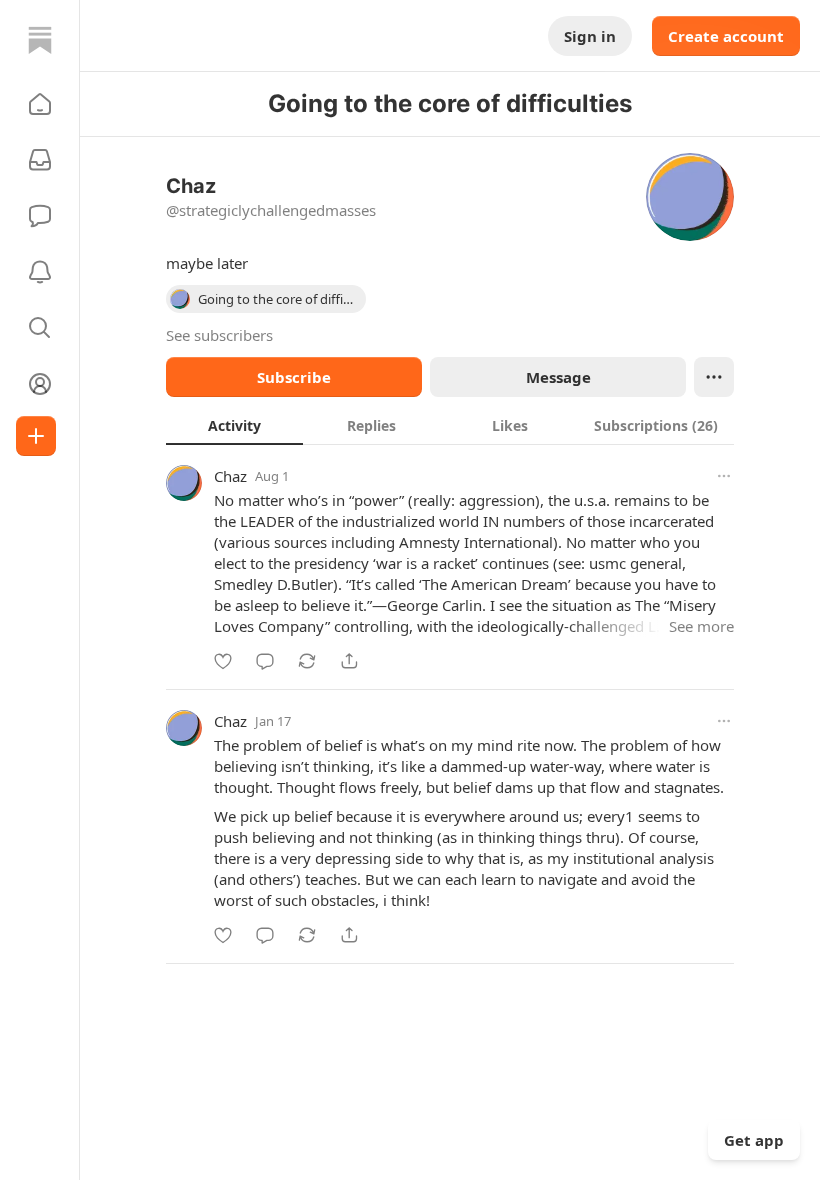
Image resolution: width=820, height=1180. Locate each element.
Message (558, 377)
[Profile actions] (714, 377)
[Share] (349, 661)
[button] (40, 104)
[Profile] (40, 384)
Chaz (230, 476)
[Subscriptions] (40, 160)
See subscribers (219, 335)
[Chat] (40, 216)
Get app (754, 1140)
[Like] (223, 661)
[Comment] (265, 661)
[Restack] (307, 661)
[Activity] (40, 272)
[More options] (724, 476)
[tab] (234, 425)
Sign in (590, 36)
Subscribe (294, 377)
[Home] (40, 40)
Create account (726, 36)
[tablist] (450, 425)
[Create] (36, 436)
